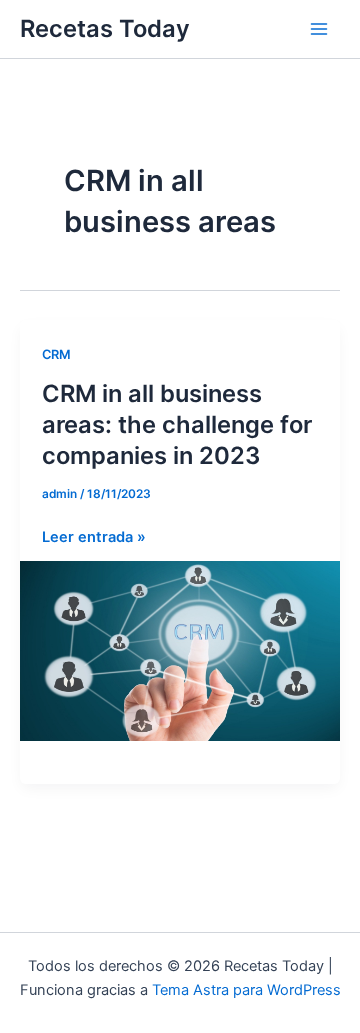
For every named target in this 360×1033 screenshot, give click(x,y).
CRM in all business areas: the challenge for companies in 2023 (177, 424)
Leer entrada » (94, 538)
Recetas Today (105, 28)
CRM (56, 354)
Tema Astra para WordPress (246, 990)
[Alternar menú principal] (319, 29)
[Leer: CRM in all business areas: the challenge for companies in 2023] (180, 650)
